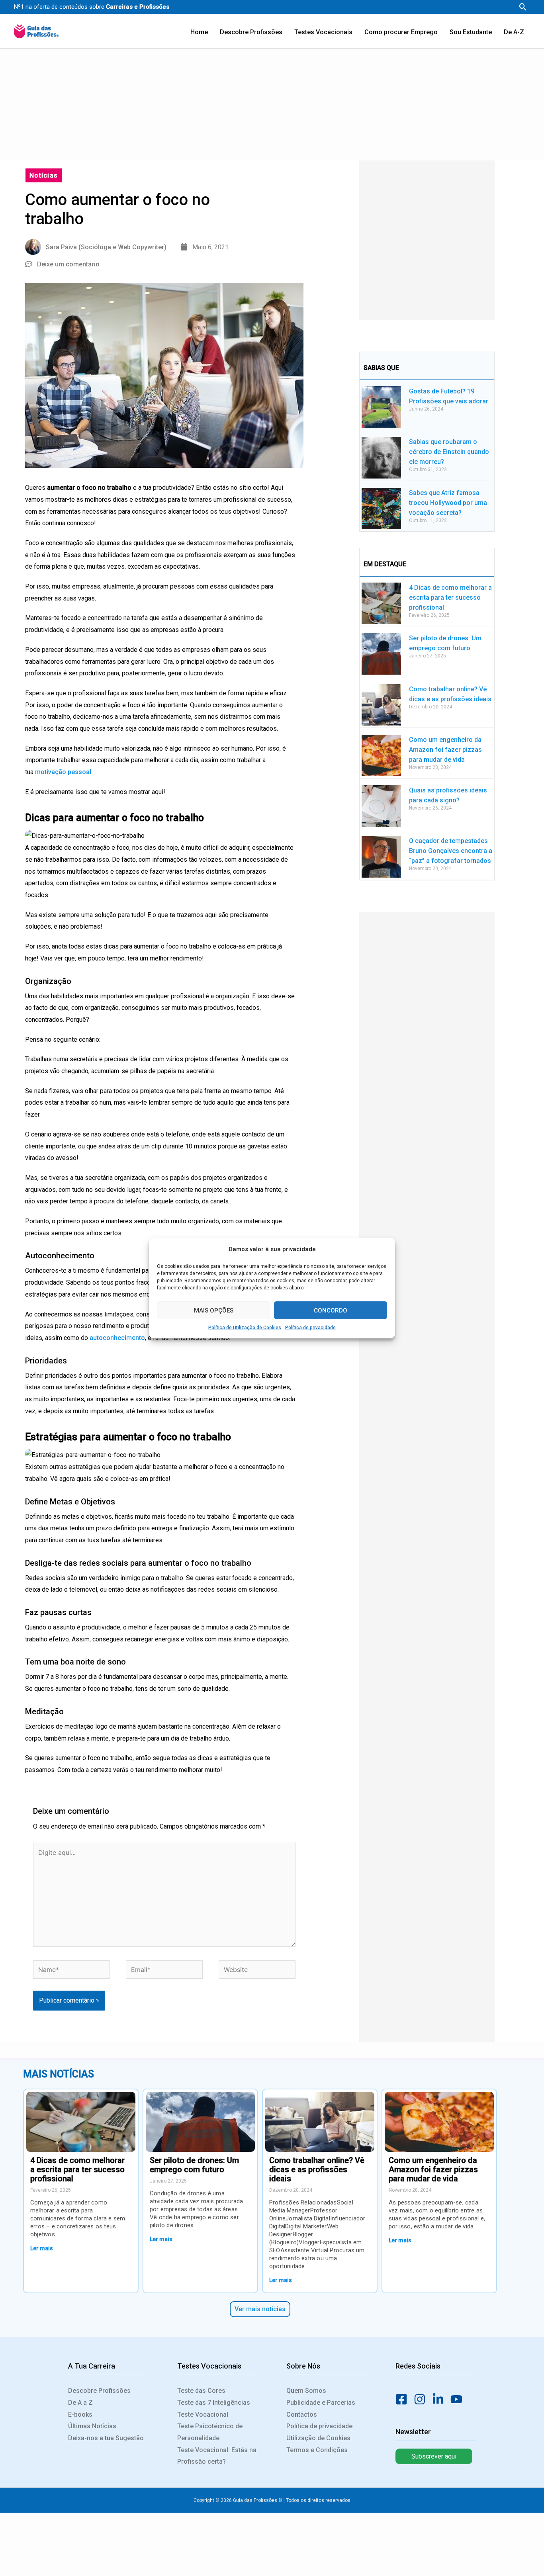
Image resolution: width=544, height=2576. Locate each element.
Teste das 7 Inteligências (214, 2403)
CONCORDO (331, 1310)
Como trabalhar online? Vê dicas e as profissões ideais (317, 2169)
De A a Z (80, 2403)
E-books (80, 2415)
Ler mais (42, 2248)
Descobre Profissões (99, 2391)
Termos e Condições (317, 2450)
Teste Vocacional (203, 2415)
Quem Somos (306, 2391)
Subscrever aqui (434, 2456)
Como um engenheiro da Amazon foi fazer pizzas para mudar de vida (445, 750)
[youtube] (459, 2399)
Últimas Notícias (92, 2426)
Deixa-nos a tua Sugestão (106, 2438)
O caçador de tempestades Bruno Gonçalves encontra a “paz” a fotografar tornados (451, 851)
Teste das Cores (201, 2391)
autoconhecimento (117, 1338)
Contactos (302, 2415)
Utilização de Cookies (318, 2438)
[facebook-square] (404, 2399)
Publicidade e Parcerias (321, 2403)
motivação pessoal (63, 772)
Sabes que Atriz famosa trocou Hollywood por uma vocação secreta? (448, 503)
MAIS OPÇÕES (214, 1310)
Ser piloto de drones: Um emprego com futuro (194, 2165)
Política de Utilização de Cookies (245, 1328)
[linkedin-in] (440, 2399)
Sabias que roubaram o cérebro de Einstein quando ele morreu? (449, 452)
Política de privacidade (310, 1328)
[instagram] (422, 2399)
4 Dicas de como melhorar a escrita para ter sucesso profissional (450, 598)
